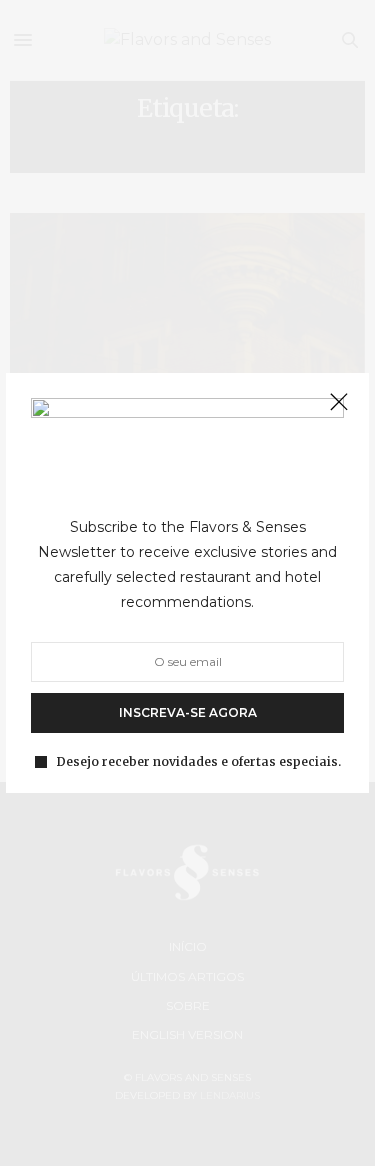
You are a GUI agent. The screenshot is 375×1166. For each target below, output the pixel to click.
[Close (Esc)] (339, 403)
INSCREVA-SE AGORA (188, 711)
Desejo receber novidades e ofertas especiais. (199, 761)
